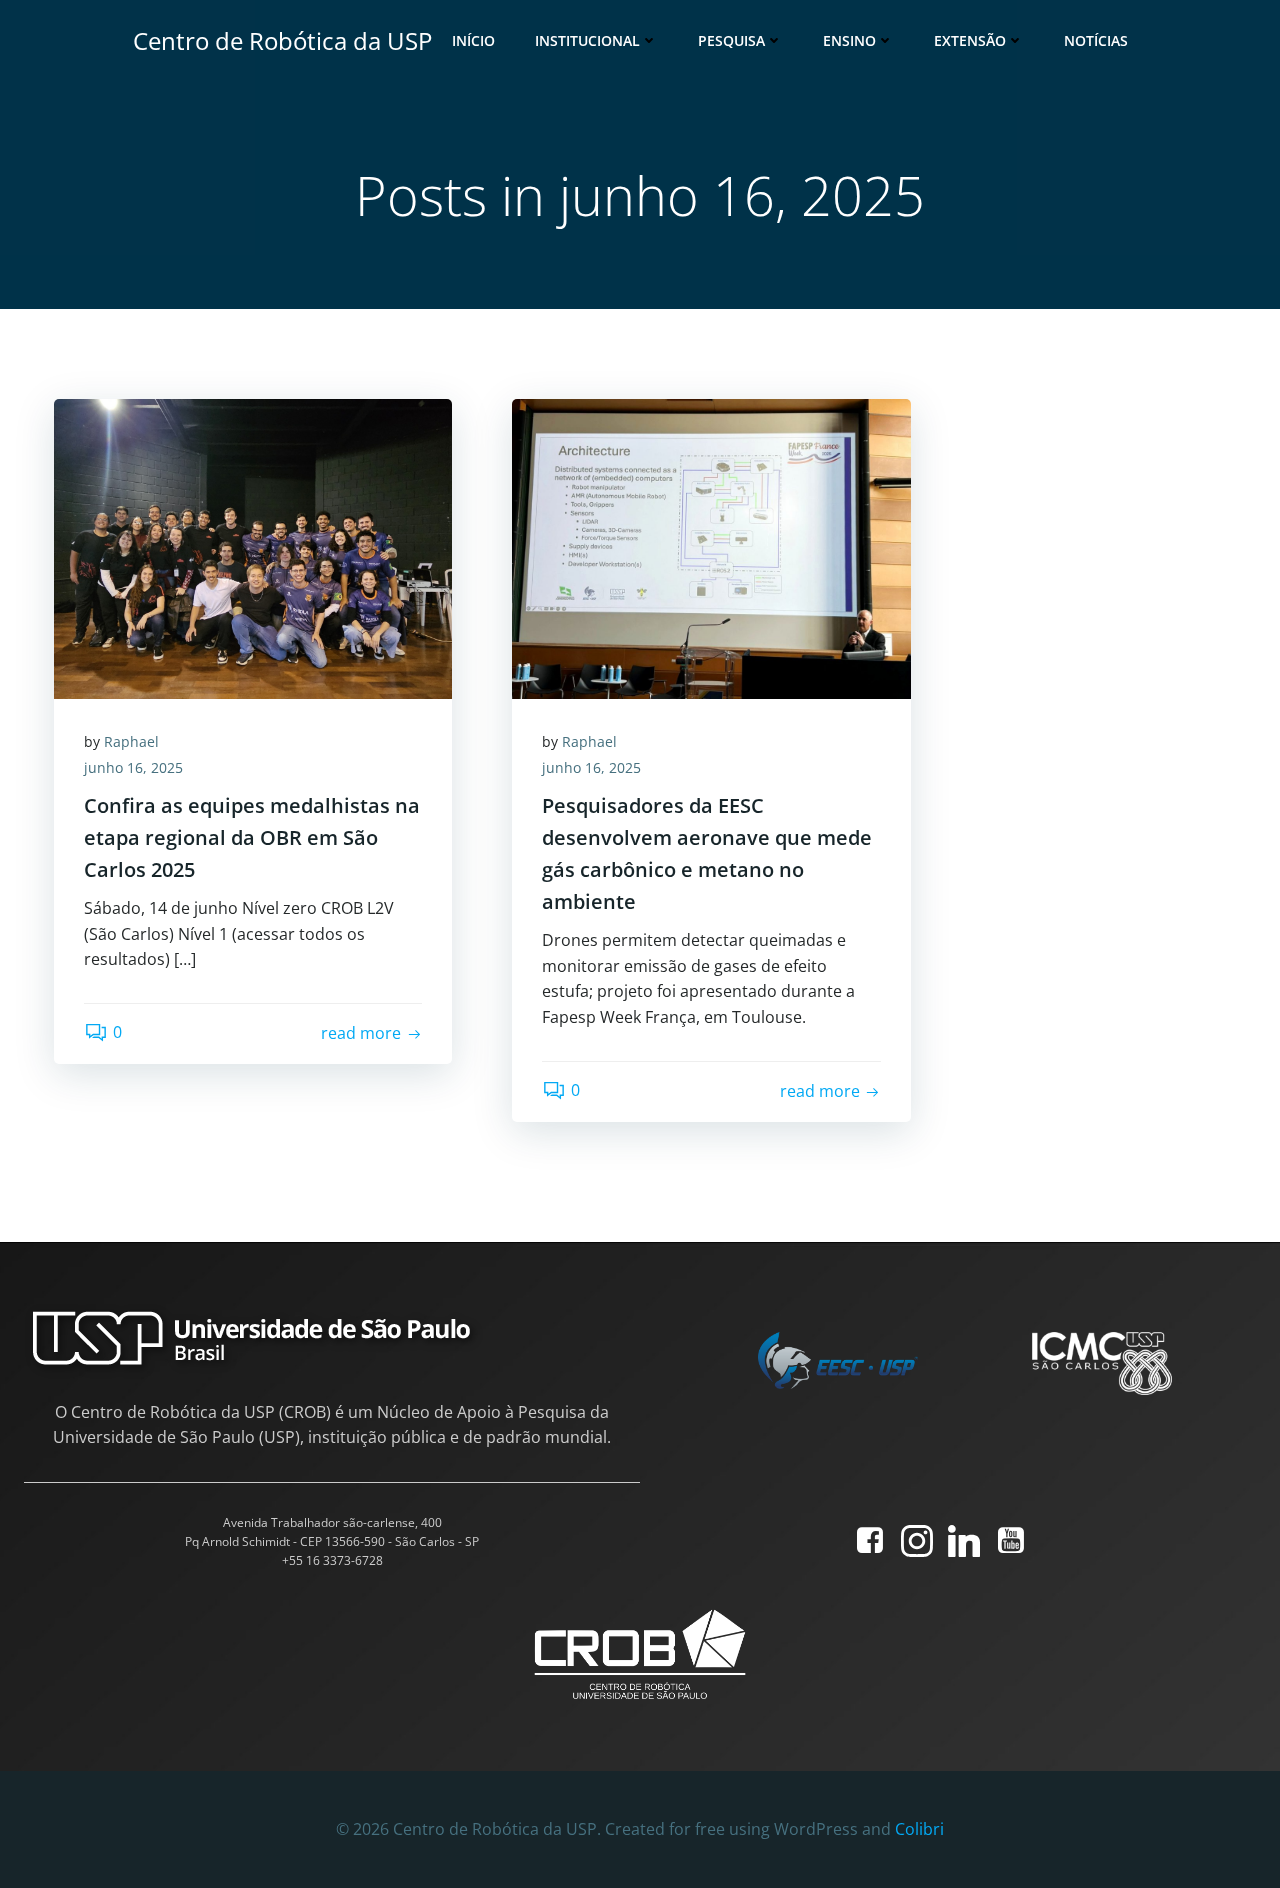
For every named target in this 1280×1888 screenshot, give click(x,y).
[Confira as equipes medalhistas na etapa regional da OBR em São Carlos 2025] (253, 547)
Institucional (587, 40)
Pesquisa (731, 40)
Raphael (131, 741)
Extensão (970, 40)
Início (473, 40)
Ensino (849, 40)
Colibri (919, 1829)
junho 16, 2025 (133, 767)
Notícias (1096, 40)
